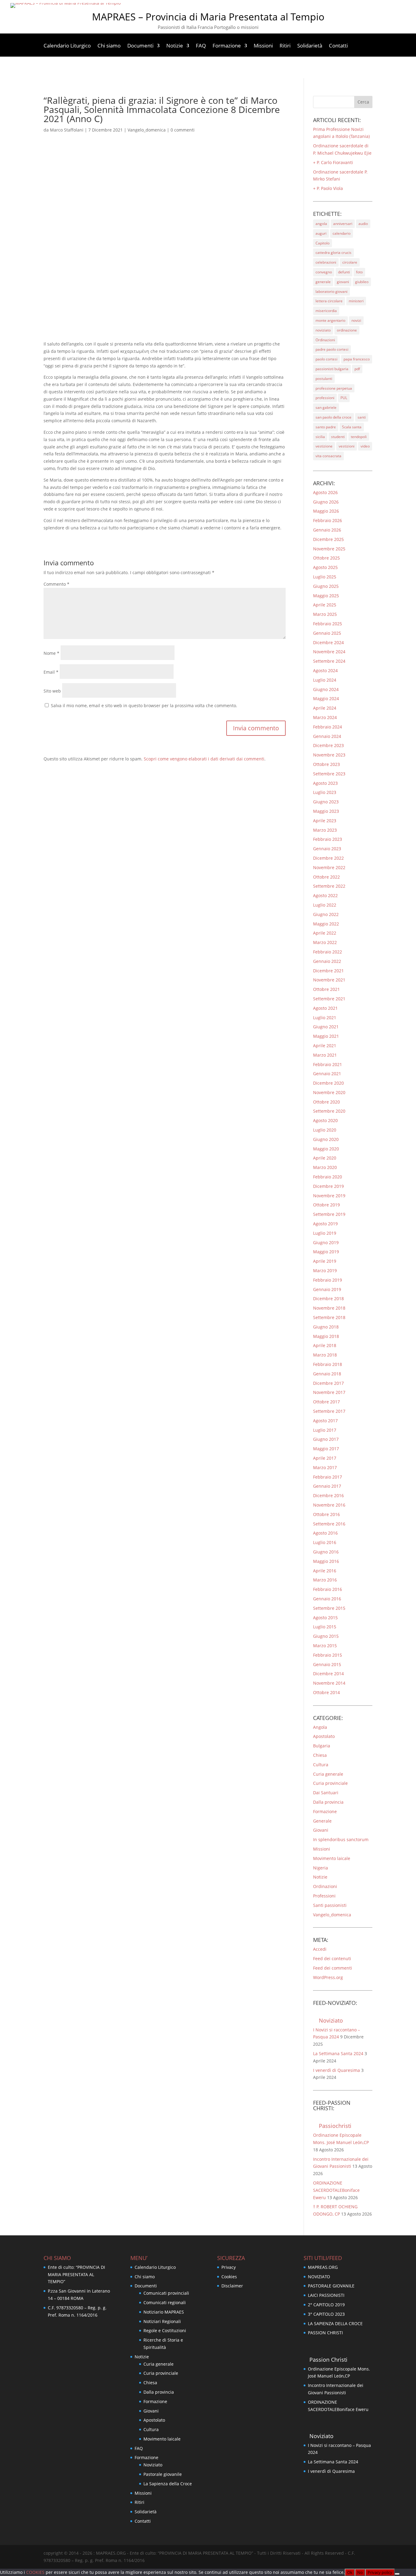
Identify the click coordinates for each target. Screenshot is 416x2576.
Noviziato (331, 2020)
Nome (51, 653)
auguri (321, 233)
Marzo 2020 (325, 1167)
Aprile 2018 (325, 1345)
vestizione (324, 446)
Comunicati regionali (165, 2302)
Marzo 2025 (325, 614)
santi (362, 417)
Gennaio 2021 (327, 1074)
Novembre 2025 (329, 549)
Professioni (324, 1896)
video (365, 446)
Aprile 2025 (325, 605)
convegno (324, 272)
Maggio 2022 (326, 924)
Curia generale (328, 1774)
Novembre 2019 (329, 1196)
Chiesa (320, 1755)
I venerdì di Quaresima (337, 2070)
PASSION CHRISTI (325, 2333)
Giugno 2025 (326, 586)
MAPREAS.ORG (323, 2267)
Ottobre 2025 (326, 558)
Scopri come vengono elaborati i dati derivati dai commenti (204, 759)
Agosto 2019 (325, 1224)
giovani (343, 282)
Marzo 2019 (325, 1270)
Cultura (321, 1765)
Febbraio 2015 (328, 1655)
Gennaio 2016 (327, 1599)
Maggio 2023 (326, 811)
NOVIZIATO (319, 2277)
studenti (338, 437)
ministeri (356, 301)
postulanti (324, 379)
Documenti (140, 46)
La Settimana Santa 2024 (338, 2053)
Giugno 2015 (326, 1636)
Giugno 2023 (326, 802)
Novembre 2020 (329, 1092)
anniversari (343, 224)
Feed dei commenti (333, 1968)
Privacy (229, 2267)
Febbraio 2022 (328, 952)
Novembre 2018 (329, 1308)
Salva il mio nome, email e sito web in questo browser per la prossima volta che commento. (144, 705)
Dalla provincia (328, 1802)
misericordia (326, 311)
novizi (356, 320)
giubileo (362, 282)
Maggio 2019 (326, 1252)
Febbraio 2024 (328, 727)
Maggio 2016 (326, 1561)
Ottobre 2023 (326, 764)
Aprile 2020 (325, 1158)
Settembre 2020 (329, 1111)
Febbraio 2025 (328, 624)
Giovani (321, 1830)
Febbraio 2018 (328, 1364)
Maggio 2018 (326, 1336)
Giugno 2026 (326, 502)
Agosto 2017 (325, 1421)
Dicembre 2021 (328, 971)
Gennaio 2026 (327, 530)
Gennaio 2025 (327, 633)
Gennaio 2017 (327, 1486)
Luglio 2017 (325, 1430)
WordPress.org (328, 1977)
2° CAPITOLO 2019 (326, 2305)
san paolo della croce (333, 417)
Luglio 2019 (325, 1233)
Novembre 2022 (329, 867)
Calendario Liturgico (67, 46)
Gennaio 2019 (327, 1289)
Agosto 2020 (325, 1120)
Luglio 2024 (325, 680)
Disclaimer (232, 2286)
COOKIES (36, 2572)
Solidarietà (310, 46)
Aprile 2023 (325, 821)
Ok (350, 2572)
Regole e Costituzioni (165, 2330)
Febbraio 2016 (328, 1589)
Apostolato (324, 1736)
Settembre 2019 (329, 1214)
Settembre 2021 (329, 999)
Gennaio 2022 (327, 961)
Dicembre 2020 (328, 1083)
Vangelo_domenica (147, 130)
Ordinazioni (325, 340)
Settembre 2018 (329, 1317)
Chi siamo (109, 46)
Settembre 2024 (329, 661)
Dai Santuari (326, 1793)
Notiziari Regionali (162, 2321)
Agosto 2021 (325, 1008)
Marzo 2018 (325, 1355)
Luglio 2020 (325, 1130)
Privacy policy (380, 2572)
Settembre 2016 (329, 1524)
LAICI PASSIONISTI (326, 2295)
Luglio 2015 (325, 1627)
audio (363, 224)
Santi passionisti (330, 1905)
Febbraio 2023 (328, 839)
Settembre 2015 (329, 1608)
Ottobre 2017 (326, 1402)
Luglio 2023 (325, 792)
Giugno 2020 (326, 1139)
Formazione (227, 46)
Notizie (175, 46)
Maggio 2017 (326, 1449)
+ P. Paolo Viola (328, 188)
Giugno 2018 (326, 1327)
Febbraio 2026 (328, 520)
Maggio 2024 (326, 698)
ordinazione (347, 330)
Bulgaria (322, 1746)
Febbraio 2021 (328, 1064)
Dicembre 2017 (328, 1383)
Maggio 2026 (326, 511)
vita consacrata (328, 456)
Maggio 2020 (326, 1149)
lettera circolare (329, 301)
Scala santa (352, 427)
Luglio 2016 (325, 1542)
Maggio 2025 (326, 596)
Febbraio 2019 (328, 1280)
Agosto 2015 (325, 1618)
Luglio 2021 (325, 1018)
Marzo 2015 (325, 1646)
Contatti (338, 46)
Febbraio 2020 (328, 1177)
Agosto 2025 (325, 567)
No (360, 2572)
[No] (397, 2574)
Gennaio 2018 (327, 1374)
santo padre (326, 427)
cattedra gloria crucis (333, 253)
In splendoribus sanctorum (341, 1839)
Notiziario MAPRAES (164, 2312)
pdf (357, 369)
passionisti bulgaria (332, 369)
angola (321, 224)
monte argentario (330, 320)
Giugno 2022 (326, 914)
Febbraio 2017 (328, 1477)
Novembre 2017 (329, 1392)
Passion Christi (328, 2360)
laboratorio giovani (331, 291)
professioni (325, 398)
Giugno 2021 (326, 1027)
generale (323, 282)
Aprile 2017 (325, 1458)
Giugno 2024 (326, 689)
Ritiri (285, 46)
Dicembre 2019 (328, 1186)
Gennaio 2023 (327, 849)
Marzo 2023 (325, 830)
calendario (342, 233)
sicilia (320, 437)
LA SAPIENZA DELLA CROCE (335, 2323)
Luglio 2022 (325, 905)
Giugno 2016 (326, 1552)
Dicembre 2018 (328, 1299)
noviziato (323, 330)
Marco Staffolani (67, 130)
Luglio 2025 (325, 577)
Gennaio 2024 (327, 736)
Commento (56, 584)
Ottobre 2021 (326, 989)
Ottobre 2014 (326, 1692)
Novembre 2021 (329, 980)
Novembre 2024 (329, 652)
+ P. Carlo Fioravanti (333, 162)
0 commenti (183, 130)
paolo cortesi (326, 359)
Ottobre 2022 (326, 877)
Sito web (52, 691)
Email (51, 672)
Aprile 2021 (325, 1046)
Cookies (229, 2277)
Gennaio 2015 (327, 1664)
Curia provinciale (330, 1783)
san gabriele (326, 407)
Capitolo (323, 243)
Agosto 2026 (325, 492)
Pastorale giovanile (163, 2474)
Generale (322, 1821)
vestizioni (347, 446)
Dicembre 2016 (328, 1495)
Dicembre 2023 (328, 745)
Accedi (320, 1949)
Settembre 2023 (329, 774)
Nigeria (321, 1868)
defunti (344, 272)
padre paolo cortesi (332, 349)
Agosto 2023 (325, 783)
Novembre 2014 (329, 1683)
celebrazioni (326, 262)
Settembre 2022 (329, 886)
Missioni (263, 46)
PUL (344, 398)
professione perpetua (334, 388)
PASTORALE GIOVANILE (331, 2286)
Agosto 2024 (325, 670)
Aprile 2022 (325, 933)
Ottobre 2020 (326, 1102)
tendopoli (359, 437)
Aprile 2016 (325, 1571)
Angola (320, 1727)
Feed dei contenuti (332, 1958)
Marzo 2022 (325, 942)
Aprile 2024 (325, 708)
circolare (350, 262)
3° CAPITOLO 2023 (326, 2314)
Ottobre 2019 (326, 1205)
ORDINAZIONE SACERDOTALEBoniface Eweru (336, 2190)
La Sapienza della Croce (168, 2484)
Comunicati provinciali (166, 2293)
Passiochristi (335, 2126)
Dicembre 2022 (328, 858)
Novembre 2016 (329, 1505)
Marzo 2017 (325, 1467)
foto (359, 272)
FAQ (201, 46)
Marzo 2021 (325, 1055)
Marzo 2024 (325, 717)
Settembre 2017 (329, 1411)
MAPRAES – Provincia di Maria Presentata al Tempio (208, 17)
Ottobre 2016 (326, 1514)
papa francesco (357, 359)
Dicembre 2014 (328, 1674)
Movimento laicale (332, 1858)
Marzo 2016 (325, 1580)
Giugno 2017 (326, 1439)
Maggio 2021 (326, 1036)
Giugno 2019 (326, 1242)
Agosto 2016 (325, 1533)
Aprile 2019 (325, 1261)
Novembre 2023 (329, 755)
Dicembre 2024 (328, 642)
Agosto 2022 (325, 895)
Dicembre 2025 (328, 539)
